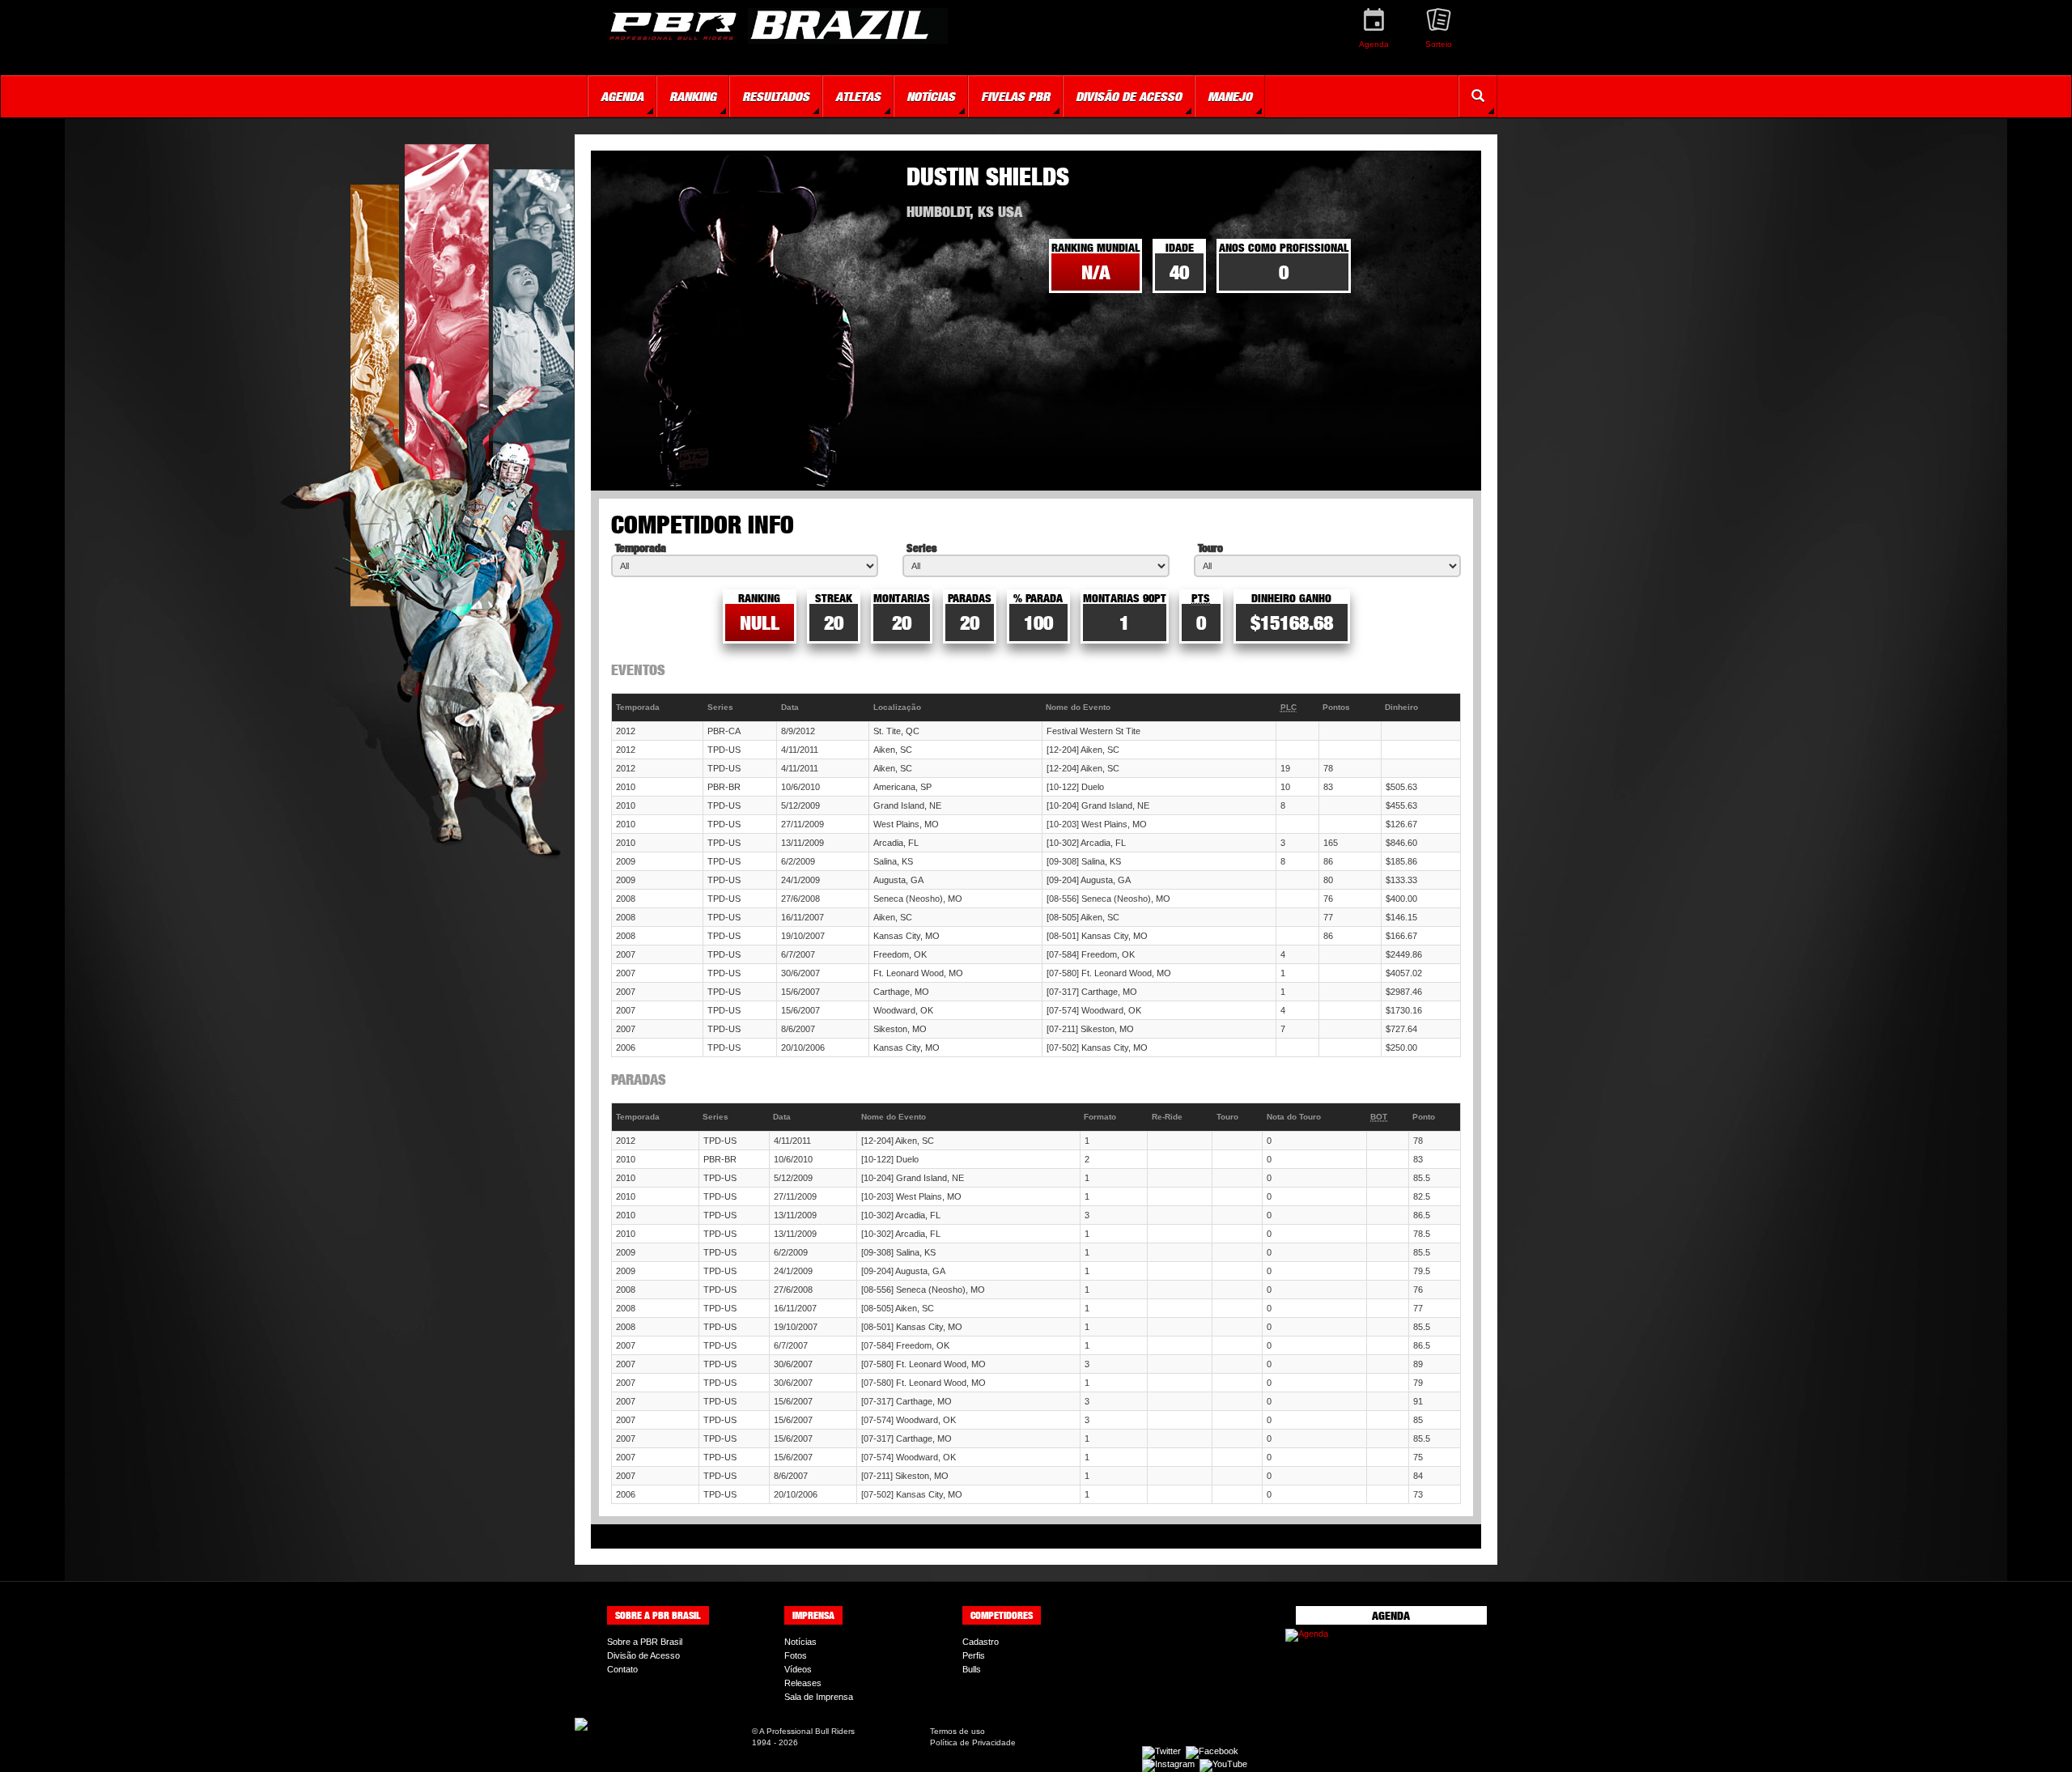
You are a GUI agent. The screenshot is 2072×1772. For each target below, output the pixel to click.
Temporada (641, 548)
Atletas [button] (858, 96)
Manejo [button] (1230, 96)
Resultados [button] (776, 96)
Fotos (796, 1655)
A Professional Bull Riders (807, 1731)
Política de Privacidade (973, 1742)
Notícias (800, 1642)
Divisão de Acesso (643, 1655)
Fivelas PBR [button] (1015, 96)
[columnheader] (658, 708)
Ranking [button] (693, 96)
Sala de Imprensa (819, 1697)
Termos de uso (957, 1731)
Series (921, 548)
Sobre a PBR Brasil (645, 1642)
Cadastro (981, 1642)
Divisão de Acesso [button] (1129, 96)
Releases (803, 1683)
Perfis (974, 1655)
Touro (1210, 548)
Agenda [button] (622, 96)
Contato (622, 1669)
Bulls (972, 1669)
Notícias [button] (931, 96)
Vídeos (798, 1669)
